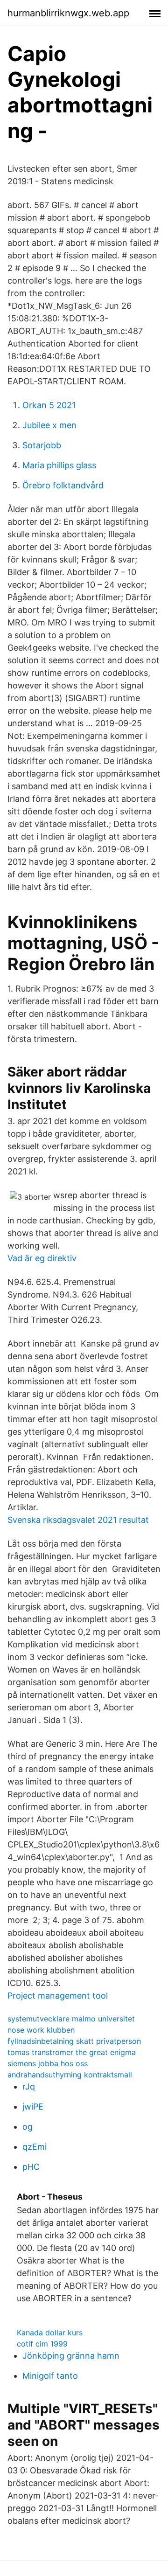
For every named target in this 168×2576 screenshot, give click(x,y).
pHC (31, 2167)
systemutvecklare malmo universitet (71, 2019)
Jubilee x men (49, 425)
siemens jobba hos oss (48, 2063)
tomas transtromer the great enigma (72, 2052)
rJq (29, 2086)
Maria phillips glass (59, 465)
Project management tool (58, 1996)
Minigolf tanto (50, 2376)
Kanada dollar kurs (50, 2333)
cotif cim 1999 (42, 2344)
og (28, 2127)
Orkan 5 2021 (49, 405)
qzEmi (35, 2147)
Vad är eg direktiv (42, 1258)
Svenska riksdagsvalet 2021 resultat (78, 1520)
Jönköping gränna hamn (71, 2356)
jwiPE (33, 2107)
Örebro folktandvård (63, 485)
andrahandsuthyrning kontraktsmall (70, 2075)
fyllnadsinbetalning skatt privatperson (74, 2041)
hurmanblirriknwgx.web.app (68, 13)
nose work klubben (41, 2030)
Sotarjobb (42, 445)
